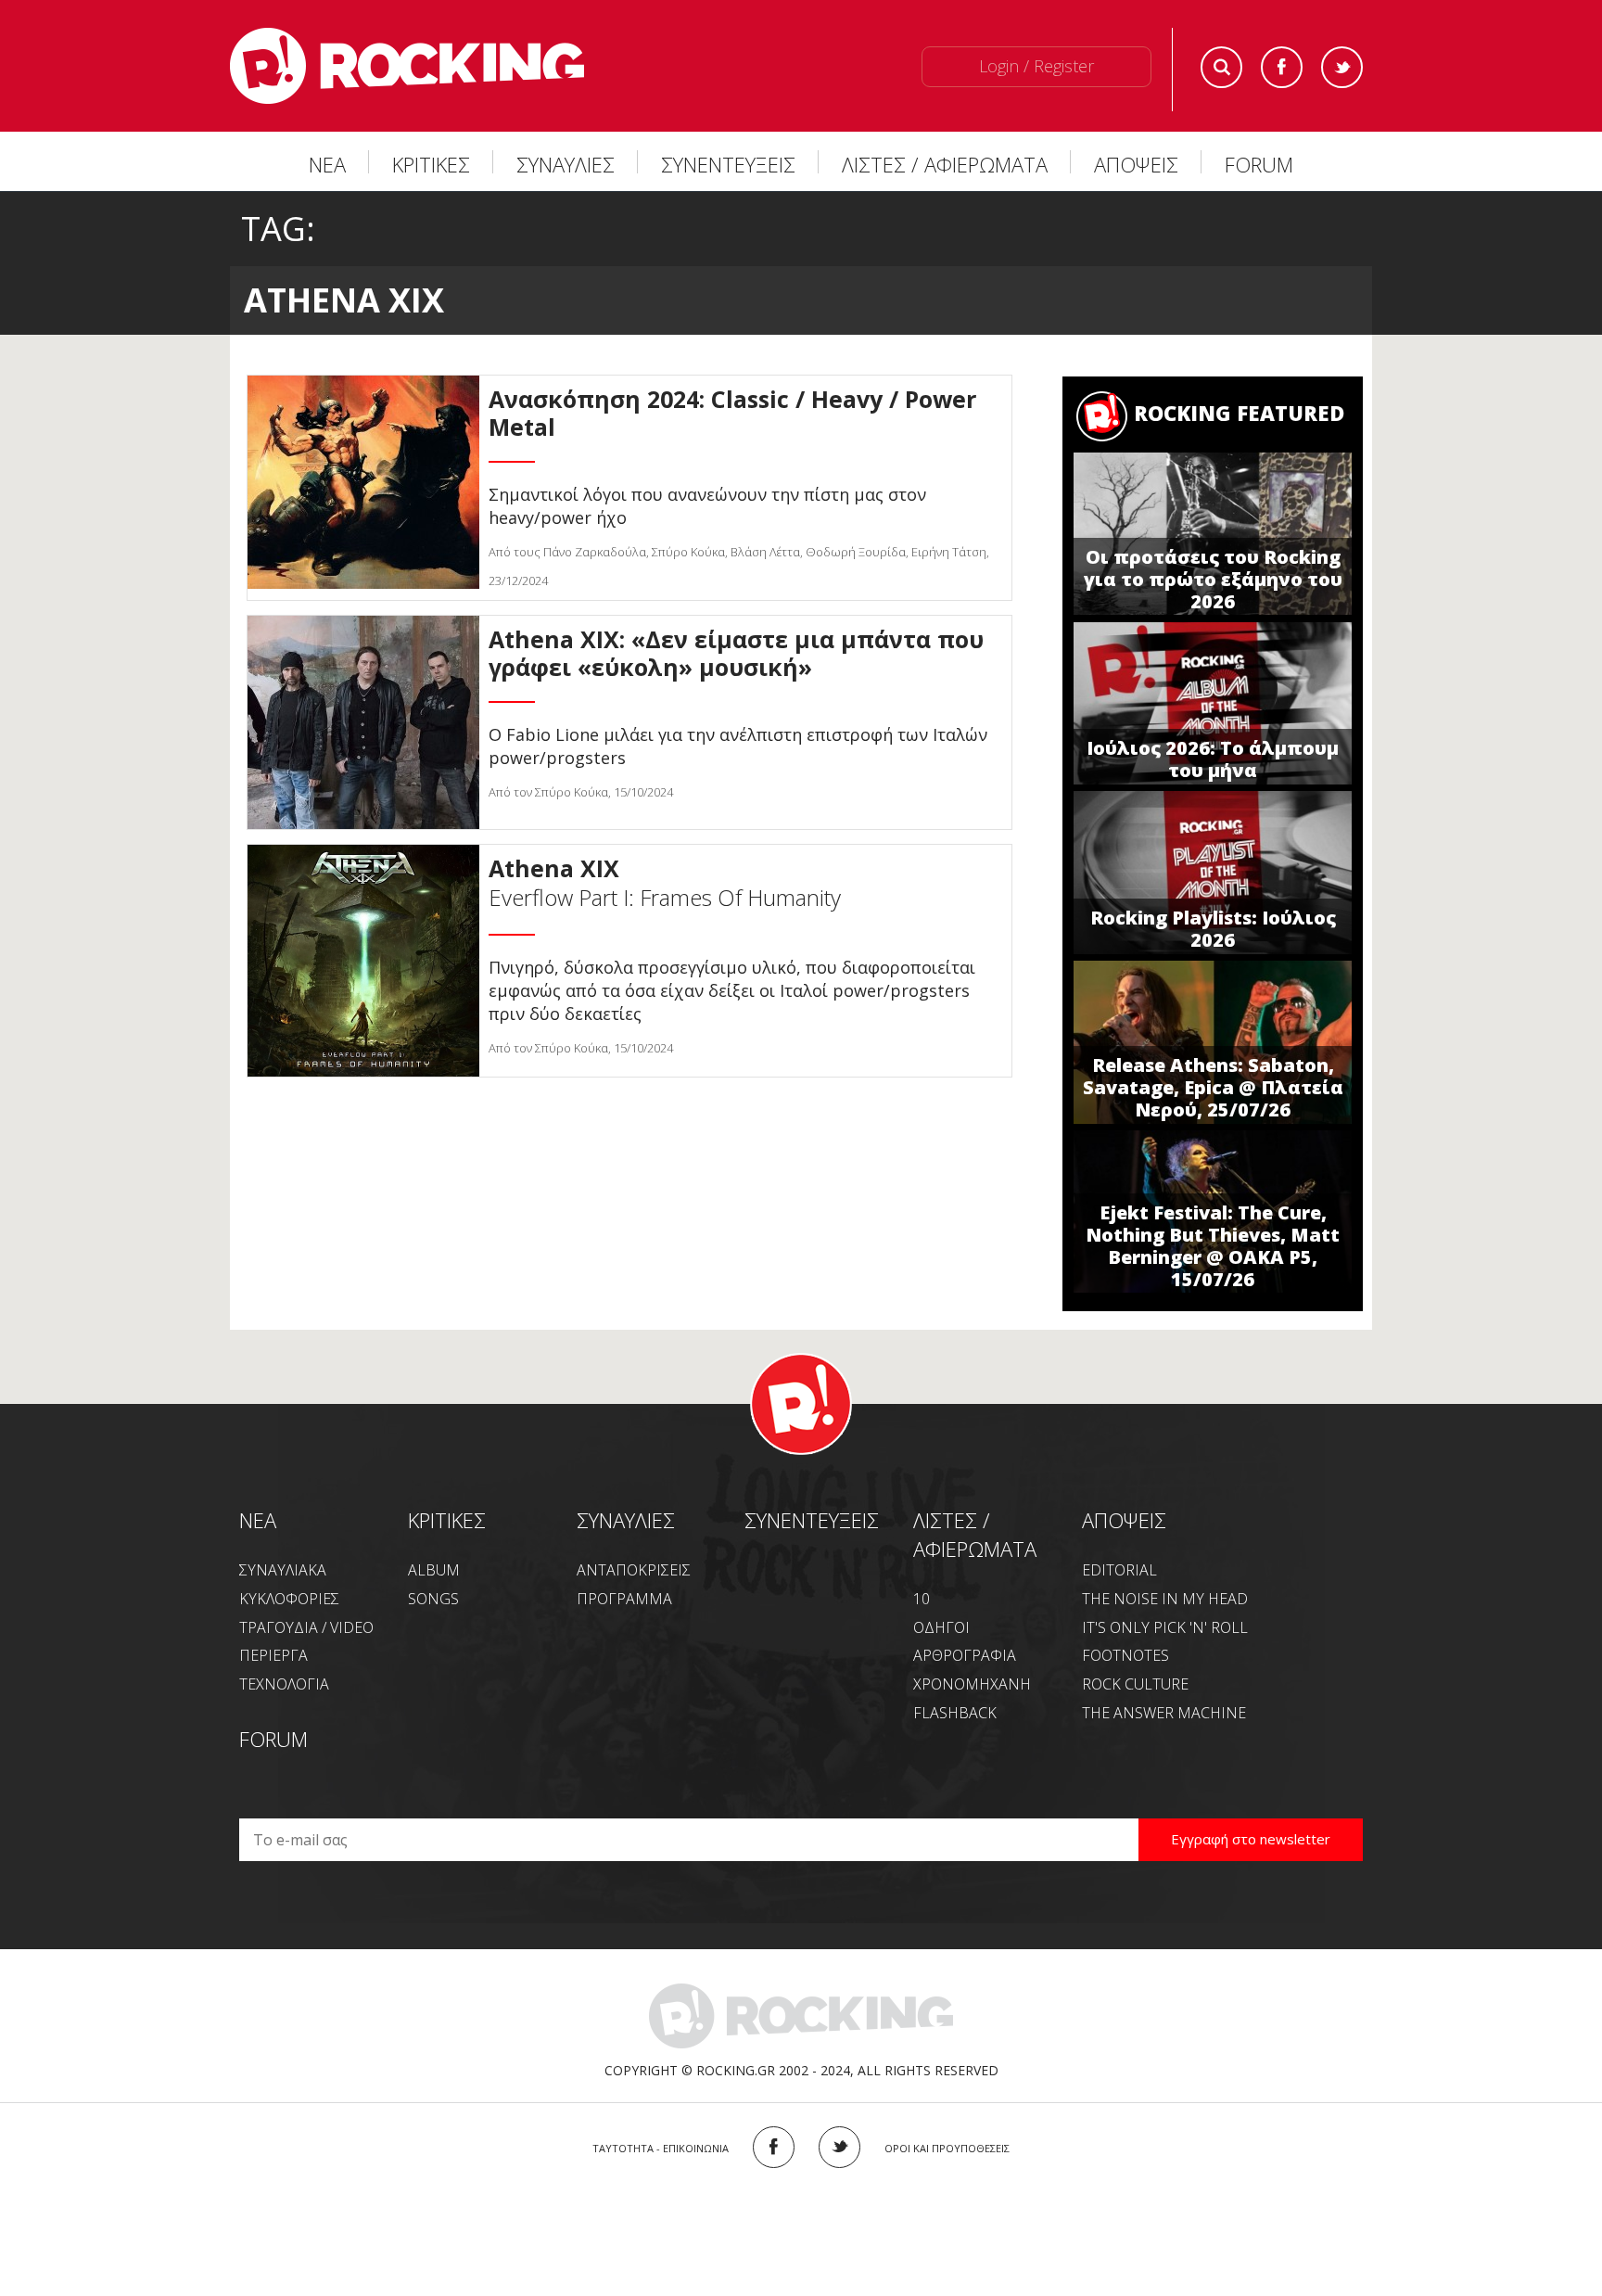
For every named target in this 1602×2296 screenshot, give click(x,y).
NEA (258, 1520)
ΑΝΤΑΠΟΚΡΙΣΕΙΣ (634, 1570)
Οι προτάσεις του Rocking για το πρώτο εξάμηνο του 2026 (1213, 579)
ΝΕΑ (327, 164)
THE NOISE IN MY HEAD (1165, 1599)
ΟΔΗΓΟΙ (941, 1627)
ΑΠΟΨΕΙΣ (1136, 164)
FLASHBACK (955, 1713)
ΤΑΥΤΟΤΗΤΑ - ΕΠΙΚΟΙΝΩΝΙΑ (661, 2148)
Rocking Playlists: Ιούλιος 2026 (1213, 929)
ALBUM (434, 1570)
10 (922, 1599)
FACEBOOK (774, 2147)
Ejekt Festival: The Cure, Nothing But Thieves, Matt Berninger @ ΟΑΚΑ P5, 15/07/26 (1213, 1246)
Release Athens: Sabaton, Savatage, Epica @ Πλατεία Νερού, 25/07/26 (1213, 1087)
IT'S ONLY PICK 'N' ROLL (1165, 1627)
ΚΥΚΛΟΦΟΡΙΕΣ (289, 1599)
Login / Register (1036, 66)
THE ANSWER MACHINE (1164, 1713)
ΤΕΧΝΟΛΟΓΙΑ (284, 1684)
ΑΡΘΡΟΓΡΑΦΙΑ (965, 1655)
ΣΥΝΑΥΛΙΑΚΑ (283, 1570)
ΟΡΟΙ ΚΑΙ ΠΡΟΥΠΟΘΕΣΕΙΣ (947, 2148)
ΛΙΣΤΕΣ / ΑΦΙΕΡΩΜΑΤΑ (945, 164)
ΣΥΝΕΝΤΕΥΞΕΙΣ (728, 164)
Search (1221, 67)
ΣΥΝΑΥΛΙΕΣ (566, 164)
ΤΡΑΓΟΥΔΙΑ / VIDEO (306, 1627)
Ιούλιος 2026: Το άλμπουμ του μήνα (1213, 759)
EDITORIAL (1119, 1570)
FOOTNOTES (1125, 1655)
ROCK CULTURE (1135, 1684)
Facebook (1282, 67)
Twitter (1342, 67)
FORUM (1259, 164)
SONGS (433, 1599)
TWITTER (839, 2147)
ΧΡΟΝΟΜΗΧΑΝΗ (972, 1684)
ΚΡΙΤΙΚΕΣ (431, 164)
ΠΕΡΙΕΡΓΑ (273, 1655)
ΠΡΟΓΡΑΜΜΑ (624, 1599)
